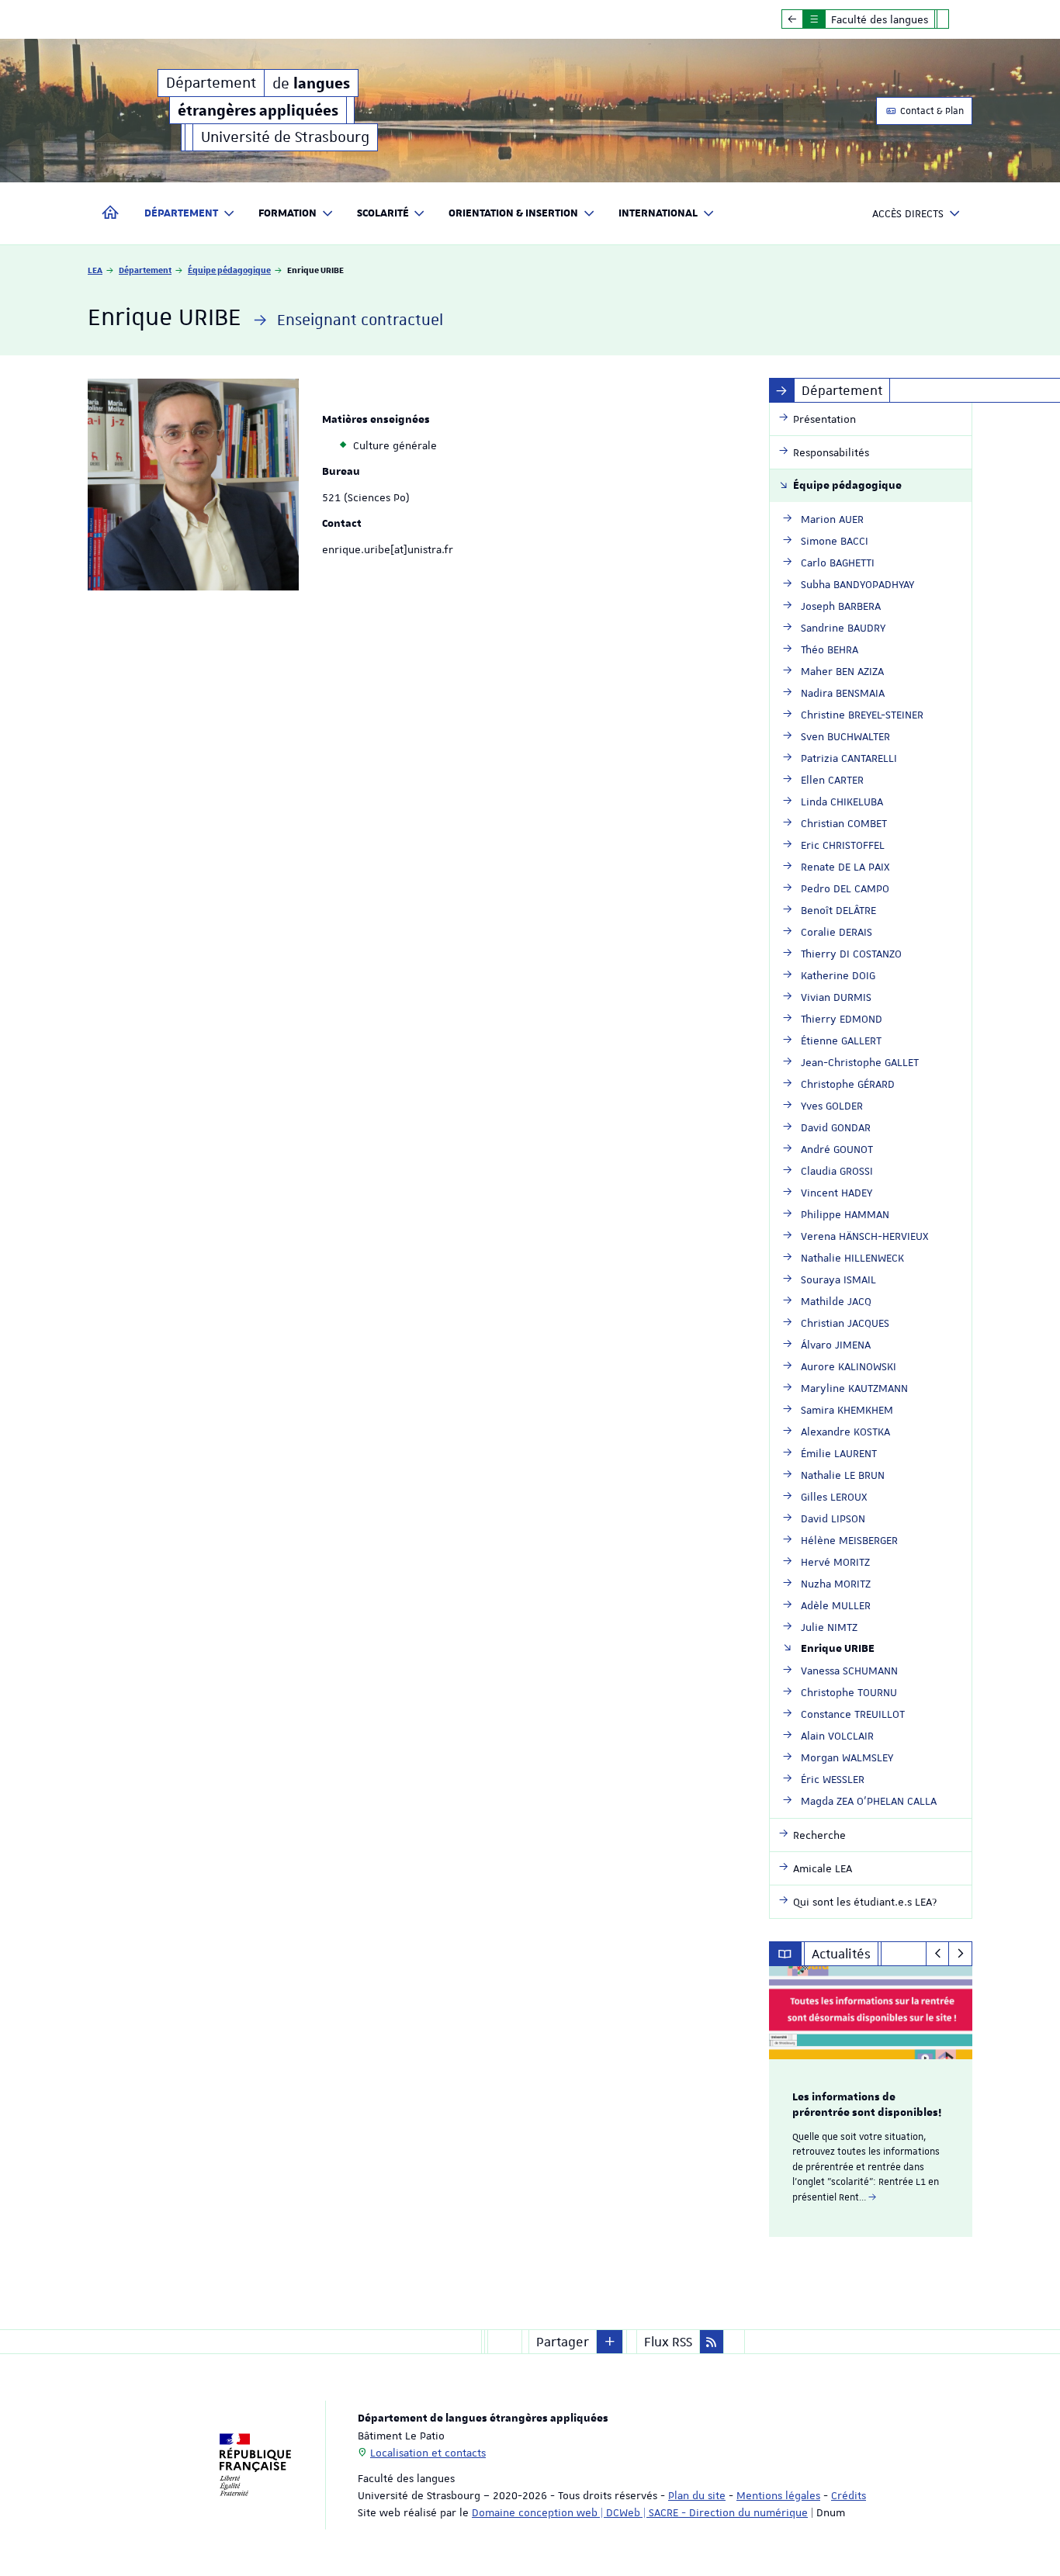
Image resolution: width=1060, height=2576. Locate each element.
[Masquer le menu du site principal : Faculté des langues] (954, 19)
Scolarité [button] (383, 213)
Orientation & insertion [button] (513, 213)
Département (145, 270)
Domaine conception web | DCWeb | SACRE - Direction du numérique (640, 2512)
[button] (610, 2342)
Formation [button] (288, 213)
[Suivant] (960, 1954)
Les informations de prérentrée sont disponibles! (867, 2105)
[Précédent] (938, 1954)
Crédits (849, 2495)
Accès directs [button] (908, 213)
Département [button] (181, 213)
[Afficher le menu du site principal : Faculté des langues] (792, 19)
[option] (871, 2102)
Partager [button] (563, 2342)
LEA (95, 270)
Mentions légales (778, 2495)
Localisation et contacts (428, 2453)
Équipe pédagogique (229, 270)
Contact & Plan (931, 111)
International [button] (658, 213)
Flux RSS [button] (668, 2342)
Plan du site (697, 2495)
